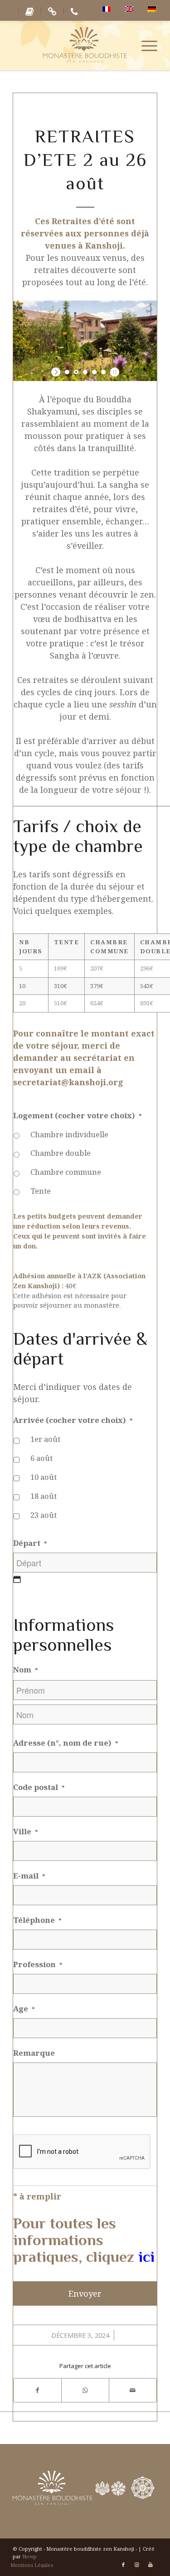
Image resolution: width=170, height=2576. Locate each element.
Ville (26, 1832)
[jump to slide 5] (103, 372)
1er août (45, 1439)
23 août (44, 1515)
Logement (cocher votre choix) (78, 1116)
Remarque (34, 2053)
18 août (44, 1496)
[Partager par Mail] (133, 2390)
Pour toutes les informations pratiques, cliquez (84, 2240)
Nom (26, 1670)
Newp (29, 2556)
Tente (41, 1191)
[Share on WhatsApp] (85, 2390)
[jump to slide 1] (67, 372)
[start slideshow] (57, 372)
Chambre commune (66, 1172)
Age (24, 2009)
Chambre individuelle (69, 1134)
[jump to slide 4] (94, 372)
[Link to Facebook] (123, 2565)
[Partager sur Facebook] (37, 2390)
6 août (41, 1458)
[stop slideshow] (114, 372)
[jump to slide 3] (85, 372)
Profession (38, 1964)
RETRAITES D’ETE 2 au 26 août (85, 160)
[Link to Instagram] (137, 2565)
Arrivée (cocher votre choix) (73, 1420)
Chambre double (61, 1153)
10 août (44, 1477)
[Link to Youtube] (151, 2565)
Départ (30, 1543)
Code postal (39, 1787)
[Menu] (145, 45)
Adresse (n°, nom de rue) (66, 1743)
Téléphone (37, 1920)
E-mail (29, 1876)
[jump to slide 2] (76, 372)
